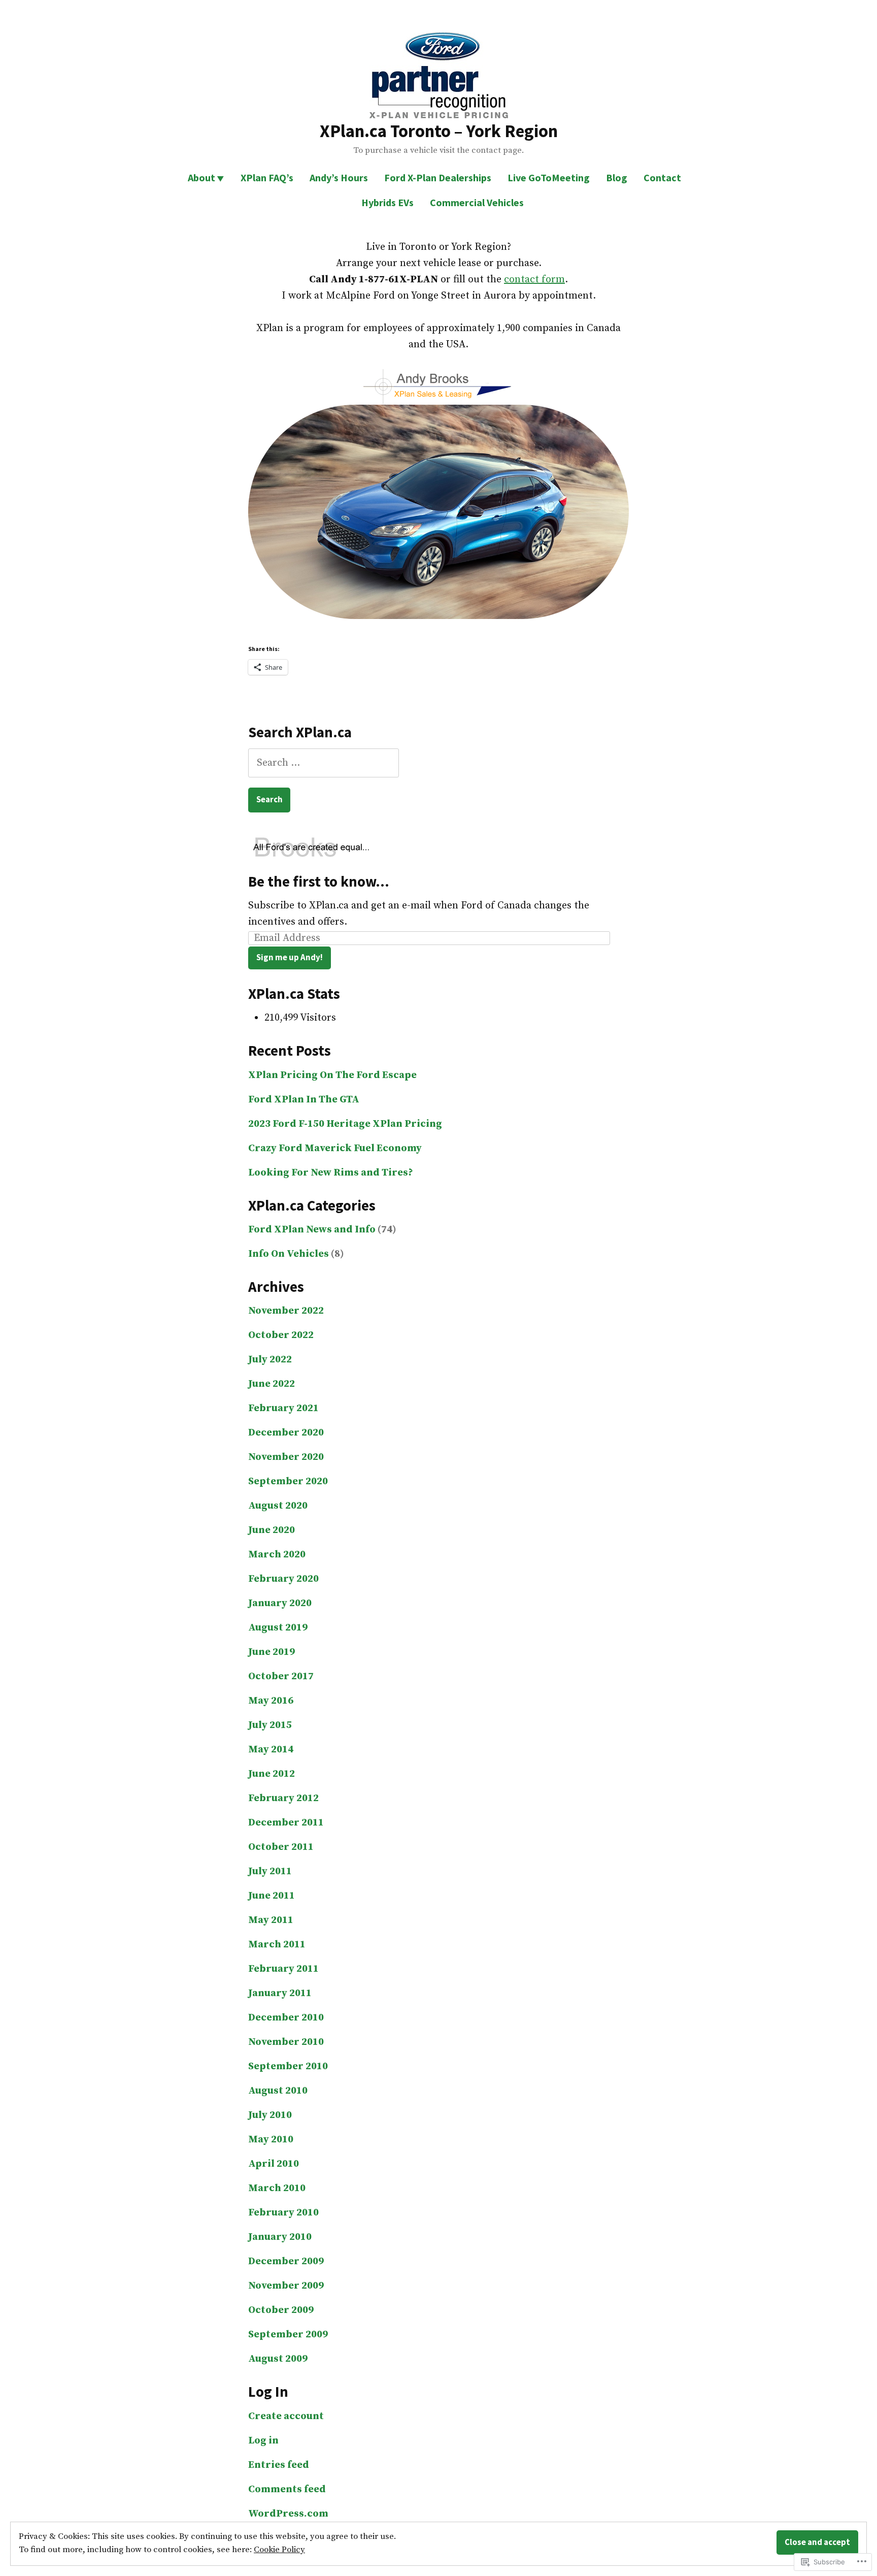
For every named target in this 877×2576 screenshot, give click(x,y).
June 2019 (272, 1652)
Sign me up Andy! (290, 957)
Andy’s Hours (339, 177)
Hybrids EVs (387, 202)
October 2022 (281, 1335)
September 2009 (288, 2335)
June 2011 (272, 1896)
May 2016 (271, 1701)
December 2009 (286, 2261)
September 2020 (288, 1481)
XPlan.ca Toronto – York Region (439, 131)
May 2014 (271, 1750)
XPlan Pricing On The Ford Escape (332, 1075)
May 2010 (271, 2140)
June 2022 (272, 1384)
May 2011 (271, 1920)
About (201, 177)
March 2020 (277, 1555)
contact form (534, 280)
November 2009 (286, 2286)
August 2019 (278, 1628)
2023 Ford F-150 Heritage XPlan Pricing (345, 1124)
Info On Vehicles (289, 1254)
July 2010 (270, 2115)
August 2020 (278, 1506)
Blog (617, 177)
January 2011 (280, 1993)
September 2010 (288, 2066)
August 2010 (278, 2091)
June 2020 (272, 1530)
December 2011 (286, 1823)
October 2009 (281, 2310)
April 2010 (274, 2164)
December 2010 (286, 2018)
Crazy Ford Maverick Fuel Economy (335, 1148)
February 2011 (283, 1969)
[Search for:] (324, 763)
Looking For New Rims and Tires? (331, 1173)
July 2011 (270, 1871)
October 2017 (281, 1676)
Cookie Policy (279, 2550)
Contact (662, 177)
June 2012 (272, 1774)
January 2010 (280, 2237)
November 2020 (286, 1457)
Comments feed (287, 2489)
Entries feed (279, 2465)
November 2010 (286, 2042)
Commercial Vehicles (477, 202)
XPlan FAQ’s (267, 177)
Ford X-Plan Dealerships (438, 177)
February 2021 (283, 1408)
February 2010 (283, 2213)
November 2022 (286, 1311)
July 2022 (270, 1360)
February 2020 (283, 1579)
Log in (263, 2441)
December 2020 (286, 1433)
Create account (286, 2416)
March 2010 (277, 2188)
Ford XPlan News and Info (312, 1230)
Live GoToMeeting (549, 177)
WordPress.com (288, 2514)
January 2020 (280, 1603)
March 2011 (277, 1945)
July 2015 (270, 1725)
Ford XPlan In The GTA (304, 1100)
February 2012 (283, 1798)
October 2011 (281, 1847)
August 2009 (278, 2359)
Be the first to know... (319, 882)
